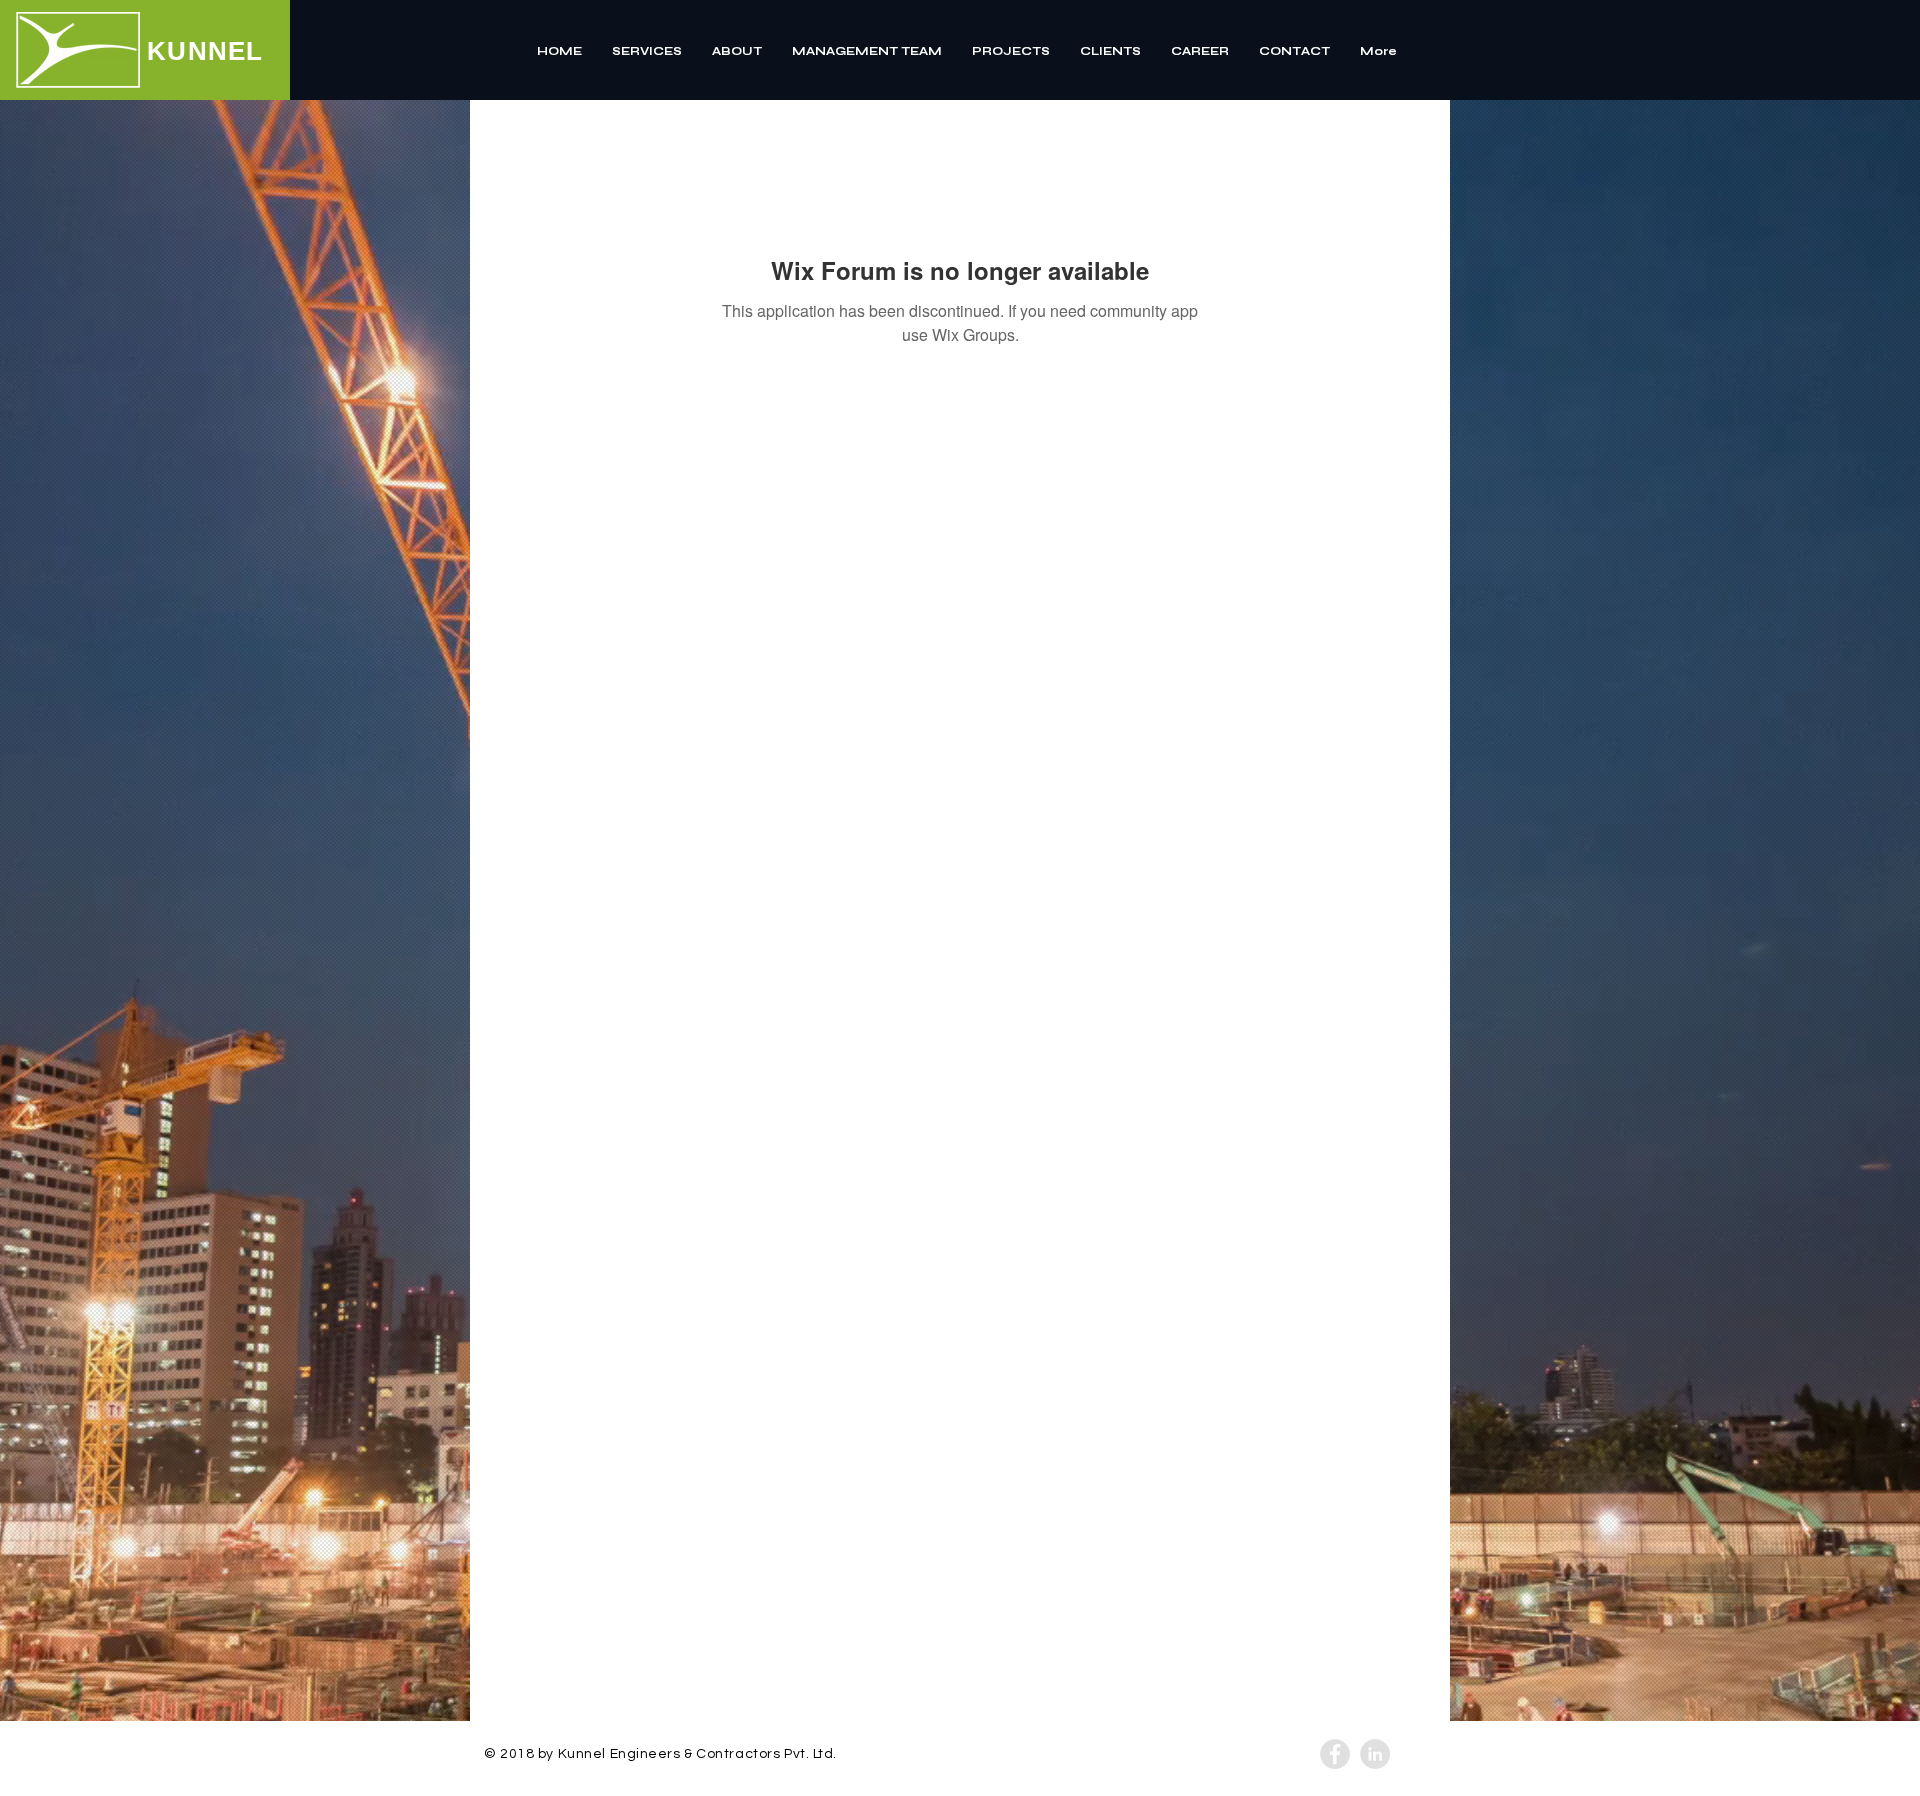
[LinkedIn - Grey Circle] (1375, 1754)
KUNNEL (205, 51)
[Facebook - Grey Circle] (1335, 1754)
